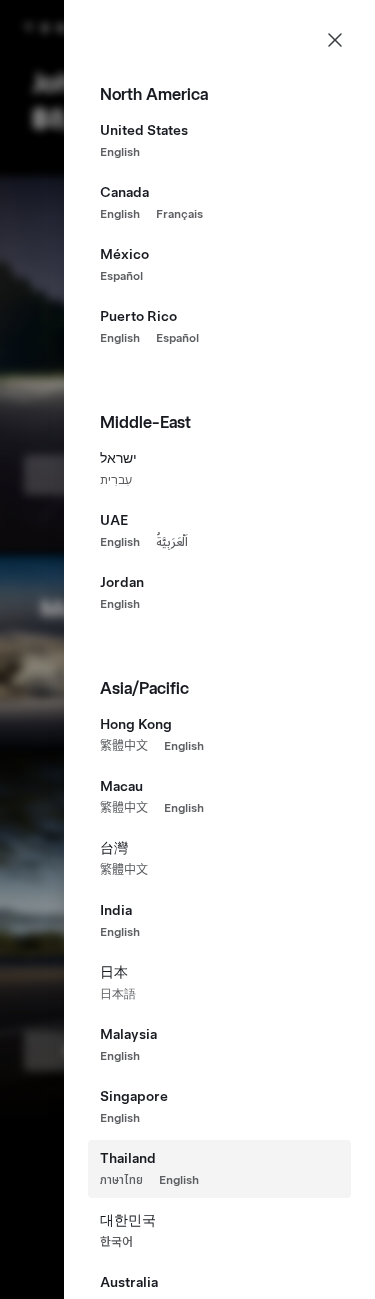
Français (179, 214)
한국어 (116, 1242)
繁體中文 (124, 746)
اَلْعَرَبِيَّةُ (172, 542)
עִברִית (116, 480)
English (120, 152)
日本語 (118, 994)
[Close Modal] (335, 40)
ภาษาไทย (121, 1180)
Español (121, 276)
